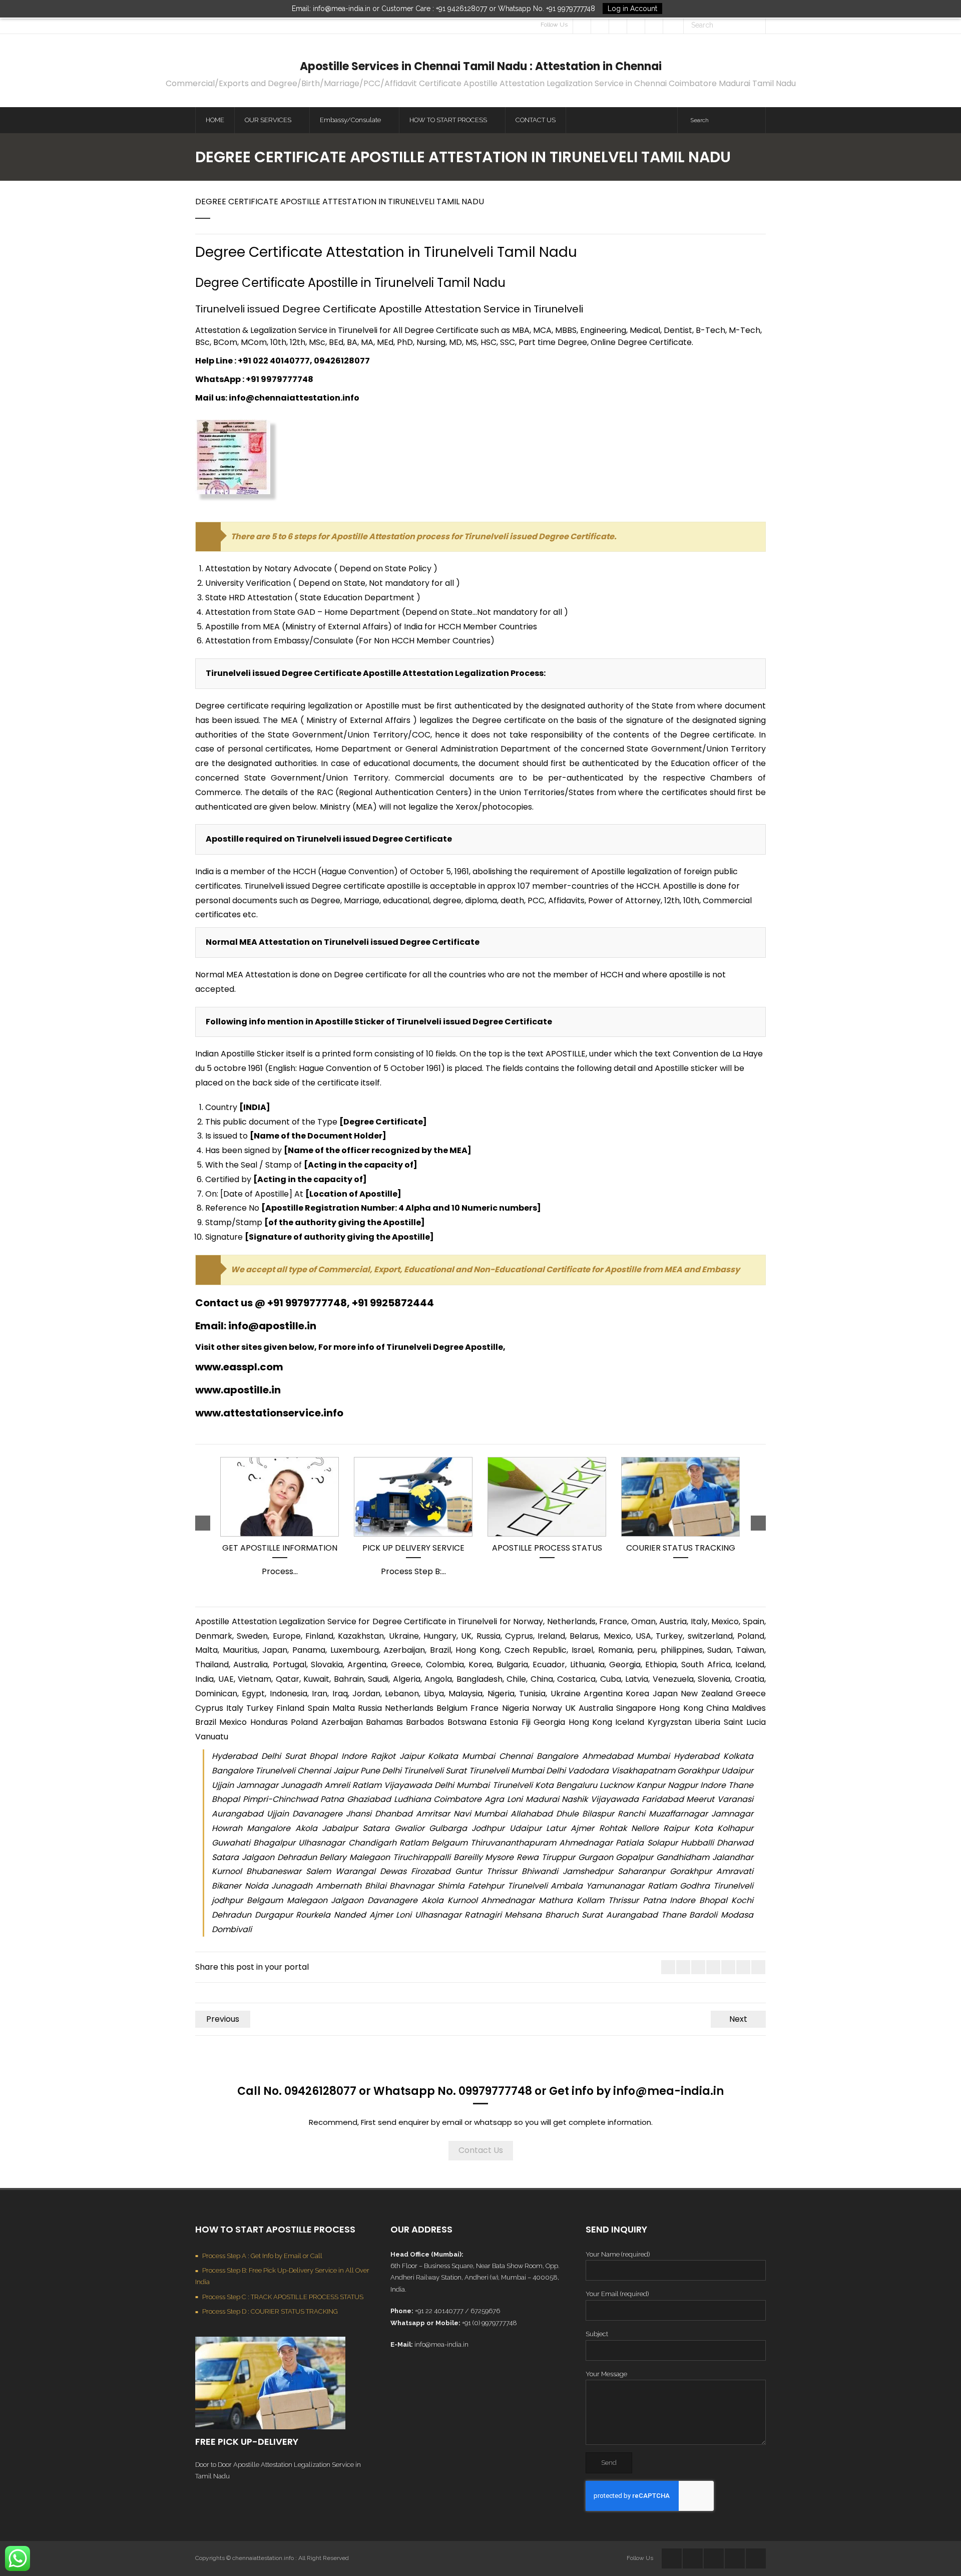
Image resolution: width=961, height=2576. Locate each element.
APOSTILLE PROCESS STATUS (547, 1548)
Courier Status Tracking (681, 1548)
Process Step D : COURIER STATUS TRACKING (270, 2311)
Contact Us (481, 2150)
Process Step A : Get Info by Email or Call (262, 2256)
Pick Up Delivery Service (413, 1548)
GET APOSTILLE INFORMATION (280, 1548)
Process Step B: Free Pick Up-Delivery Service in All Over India (282, 2276)
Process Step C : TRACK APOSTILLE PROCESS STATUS (283, 2297)
